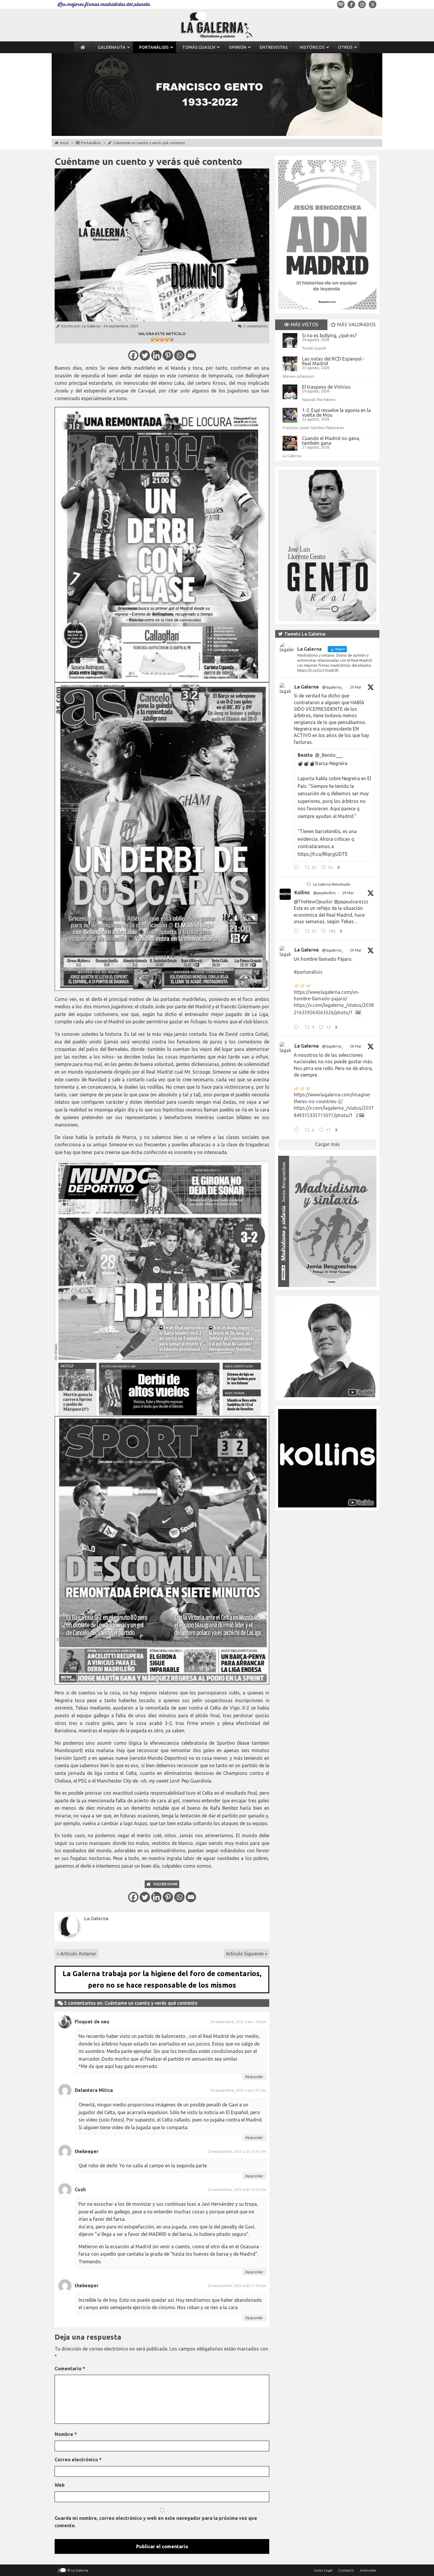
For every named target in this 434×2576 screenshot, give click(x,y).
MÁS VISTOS (304, 324)
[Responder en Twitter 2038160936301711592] (298, 932)
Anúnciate (368, 2570)
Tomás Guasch (314, 348)
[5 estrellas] (172, 339)
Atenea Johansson (298, 376)
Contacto (346, 2570)
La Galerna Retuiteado (332, 884)
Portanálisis (91, 143)
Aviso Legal (323, 2570)
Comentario (70, 2369)
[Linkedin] (156, 355)
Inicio (64, 143)
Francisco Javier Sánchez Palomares (313, 428)
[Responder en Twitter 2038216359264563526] (298, 1028)
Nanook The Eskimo (319, 400)
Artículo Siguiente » (247, 1954)
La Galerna (91, 326)
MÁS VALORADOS (356, 324)
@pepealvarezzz (351, 902)
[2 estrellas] (157, 339)
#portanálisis (308, 972)
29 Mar (356, 687)
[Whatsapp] (179, 355)
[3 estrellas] (162, 339)
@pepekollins (324, 893)
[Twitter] (145, 355)
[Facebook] (133, 355)
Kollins (302, 892)
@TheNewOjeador (313, 902)
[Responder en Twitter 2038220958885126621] (298, 868)
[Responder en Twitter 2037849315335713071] (298, 1131)
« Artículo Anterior (76, 1954)
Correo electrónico (78, 2460)
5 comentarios (256, 326)
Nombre (66, 2434)
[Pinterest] (168, 355)
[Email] (191, 355)
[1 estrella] (153, 339)
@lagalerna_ (333, 687)
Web (60, 2485)
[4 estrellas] (167, 339)
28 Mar (356, 1046)
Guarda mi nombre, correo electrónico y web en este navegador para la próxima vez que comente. (156, 2522)
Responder (254, 2077)
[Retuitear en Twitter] (309, 884)
